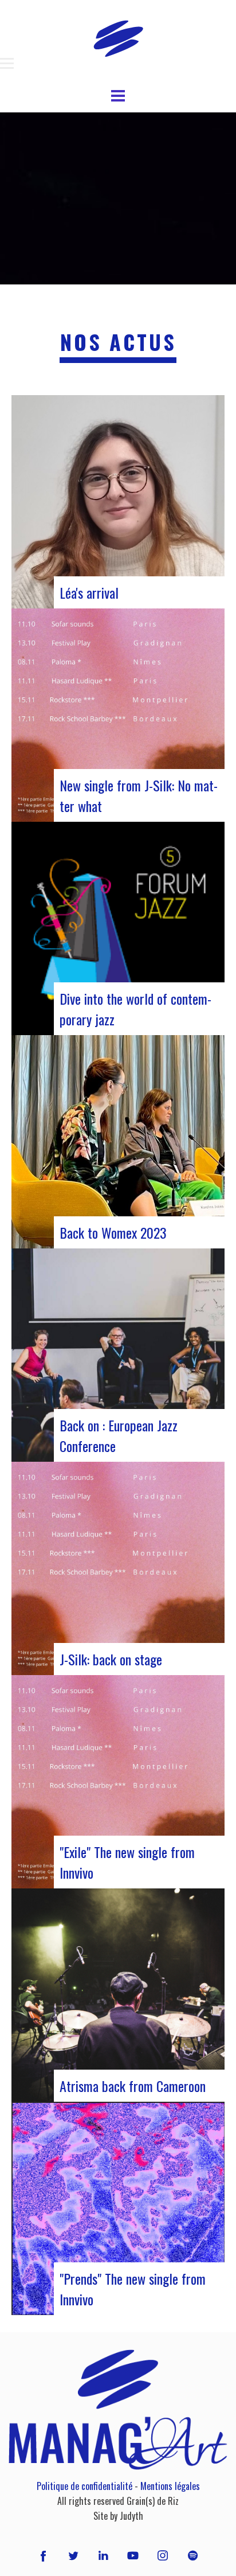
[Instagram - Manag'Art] (163, 2555)
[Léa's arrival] (118, 502)
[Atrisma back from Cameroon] (118, 1995)
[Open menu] (7, 64)
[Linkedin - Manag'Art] (103, 2555)
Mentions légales (170, 2486)
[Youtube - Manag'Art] (133, 2555)
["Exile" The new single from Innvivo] (118, 1782)
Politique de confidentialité (84, 2486)
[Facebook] (43, 2555)
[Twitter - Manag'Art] (73, 2555)
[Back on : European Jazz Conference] (118, 1355)
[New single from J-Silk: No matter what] (118, 715)
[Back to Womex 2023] (118, 1142)
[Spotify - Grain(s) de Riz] (192, 2555)
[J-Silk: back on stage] (118, 1568)
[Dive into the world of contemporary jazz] (118, 928)
